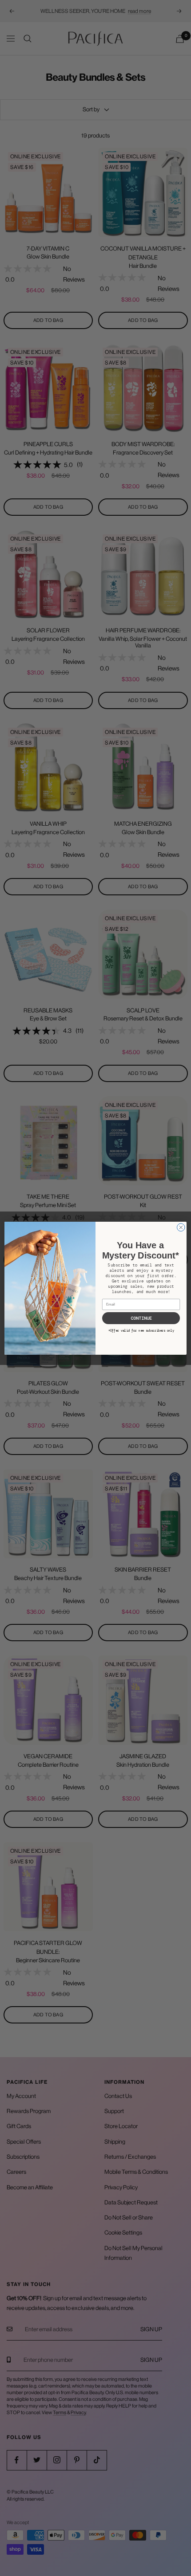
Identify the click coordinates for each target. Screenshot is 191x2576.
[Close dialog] (181, 1227)
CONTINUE (141, 1318)
